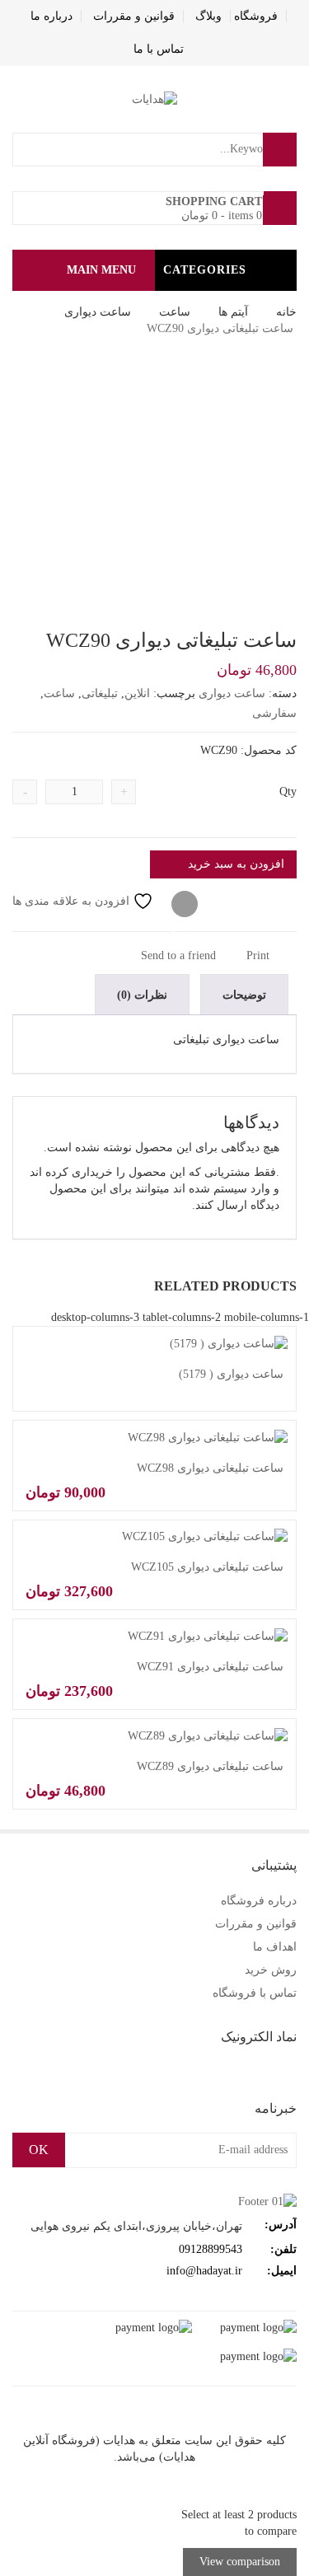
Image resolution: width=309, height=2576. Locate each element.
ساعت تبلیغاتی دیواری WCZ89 (210, 1766)
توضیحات (244, 995)
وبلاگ (208, 16)
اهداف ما (275, 1947)
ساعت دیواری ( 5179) (231, 1374)
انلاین (137, 693)
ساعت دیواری (98, 312)
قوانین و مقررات (134, 16)
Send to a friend (180, 955)
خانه (286, 312)
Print (260, 955)
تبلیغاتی (100, 693)
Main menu (101, 270)
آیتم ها (233, 312)
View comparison (240, 2562)
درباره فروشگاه (259, 1901)
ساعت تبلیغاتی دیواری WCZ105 (207, 1567)
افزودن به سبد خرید (236, 864)
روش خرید (271, 1970)
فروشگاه (256, 16)
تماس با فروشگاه (255, 1993)
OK (39, 2150)
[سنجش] (185, 905)
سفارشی (274, 713)
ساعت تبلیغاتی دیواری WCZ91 (210, 1667)
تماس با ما (159, 49)
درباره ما (51, 16)
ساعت (175, 312)
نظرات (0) (142, 995)
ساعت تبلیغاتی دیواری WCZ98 (210, 1468)
